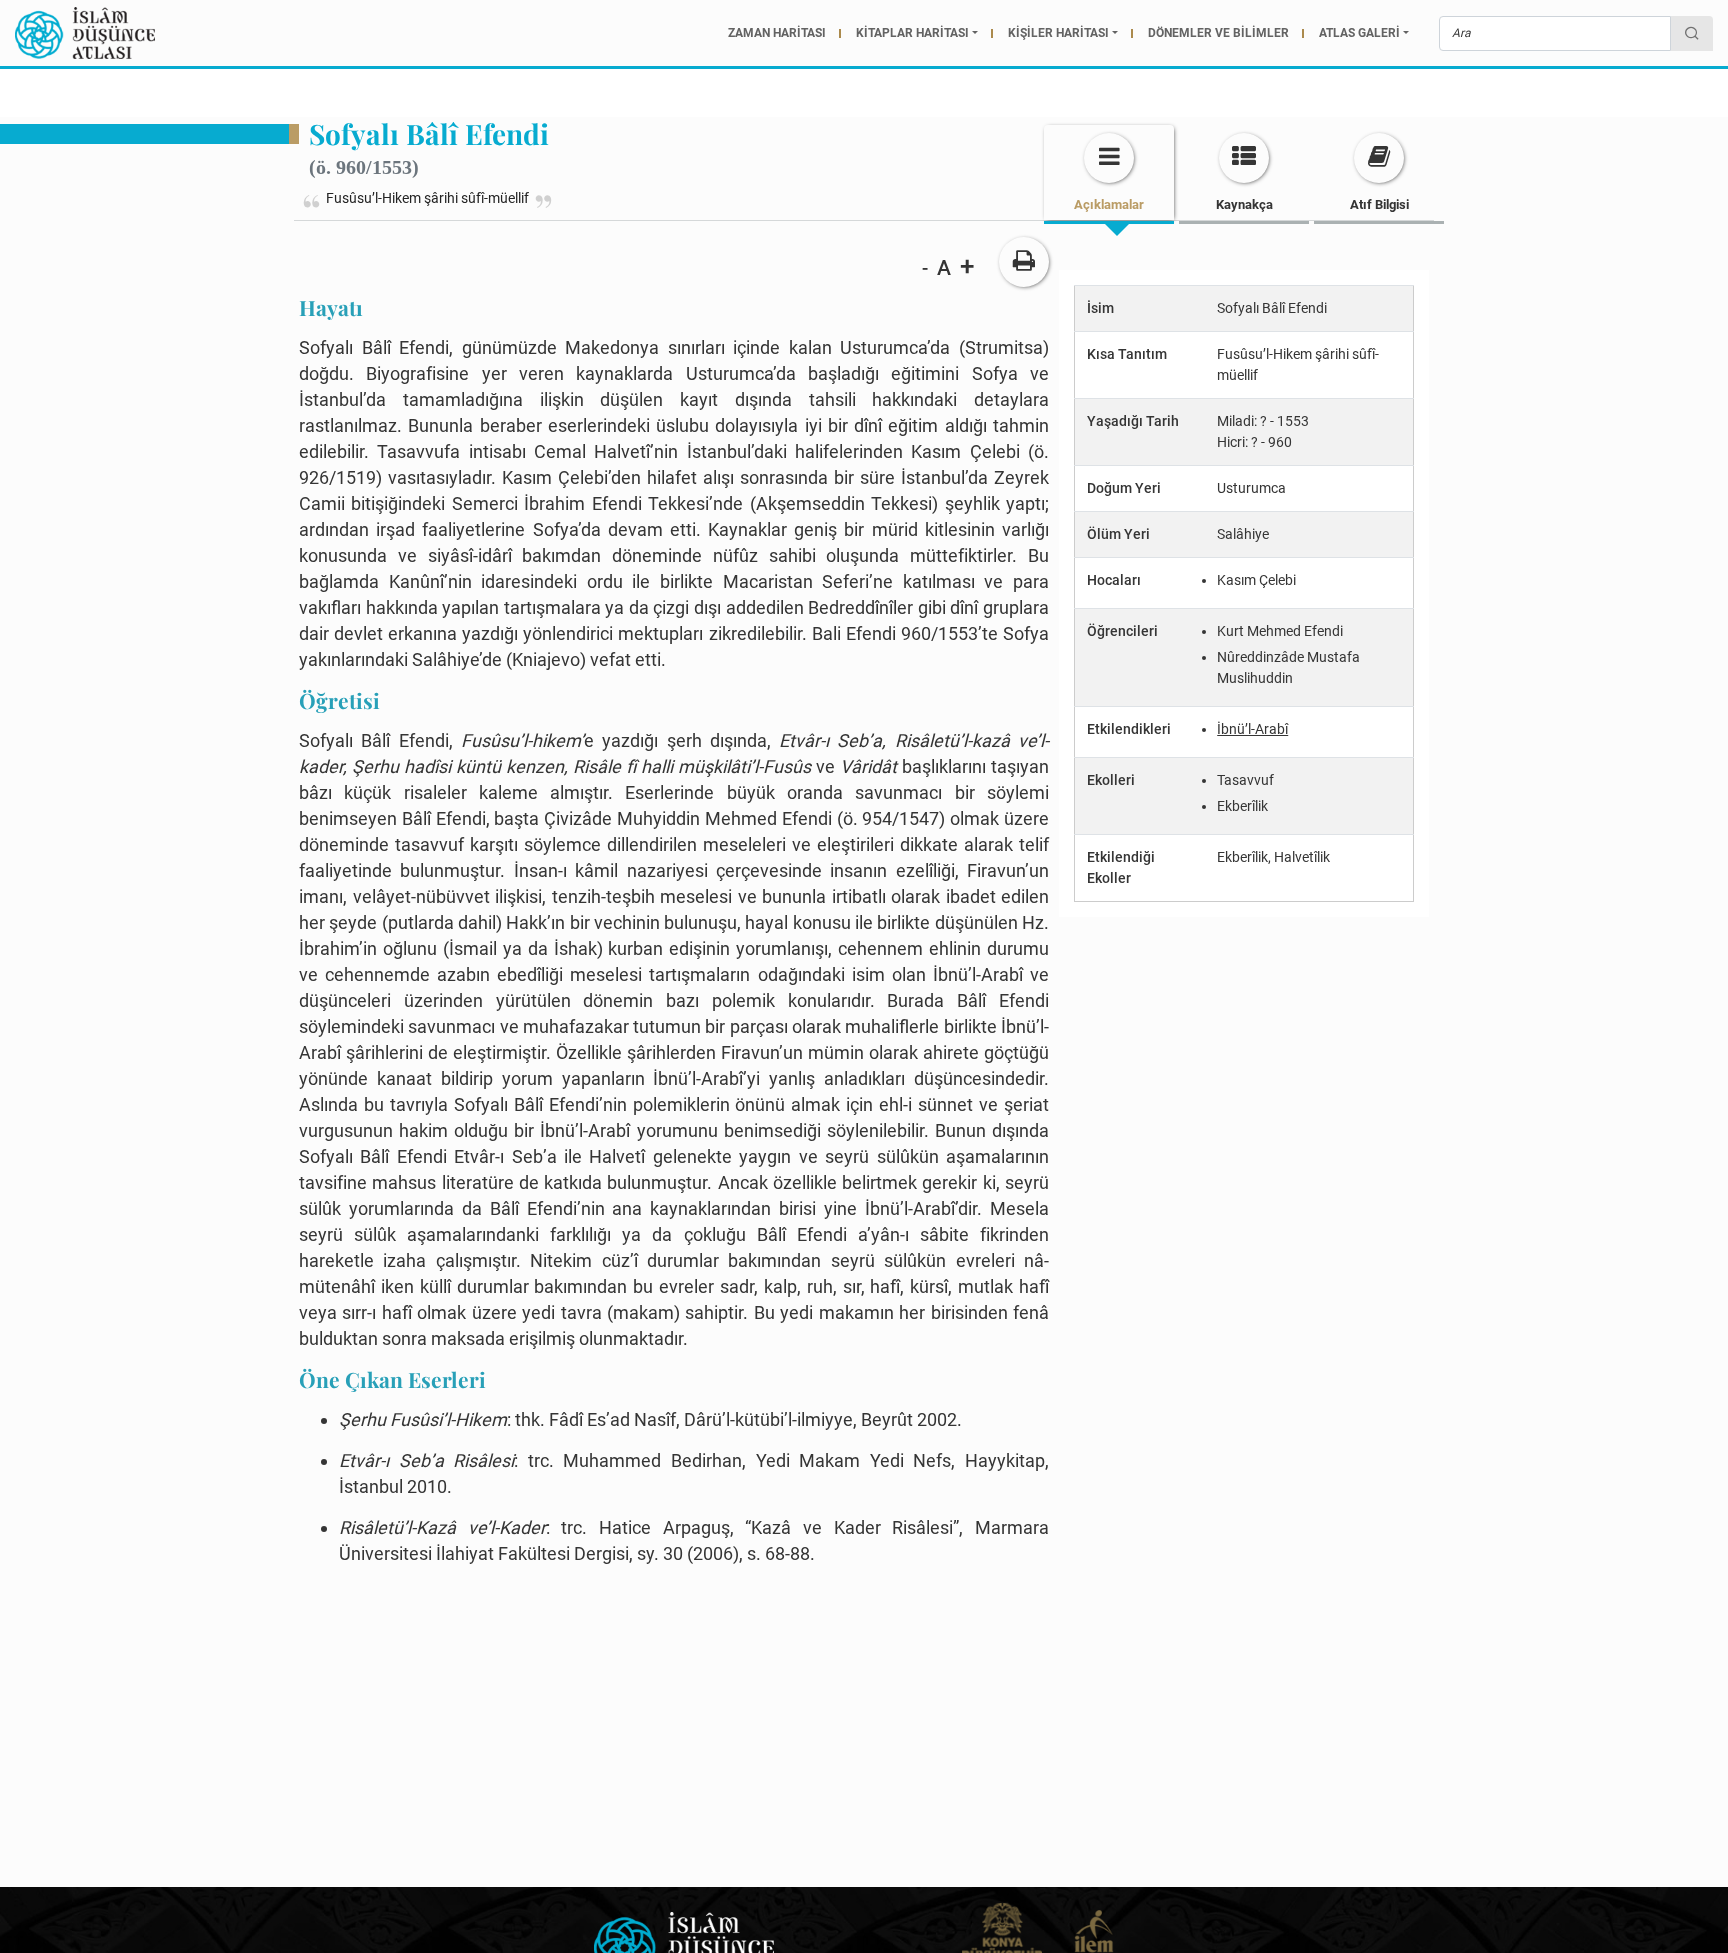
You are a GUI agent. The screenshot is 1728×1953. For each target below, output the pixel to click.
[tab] (1109, 172)
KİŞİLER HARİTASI (1058, 33)
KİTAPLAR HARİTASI (912, 33)
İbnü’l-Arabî (1252, 729)
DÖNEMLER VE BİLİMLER (1218, 33)
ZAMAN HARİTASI (777, 33)
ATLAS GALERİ (1359, 33)
